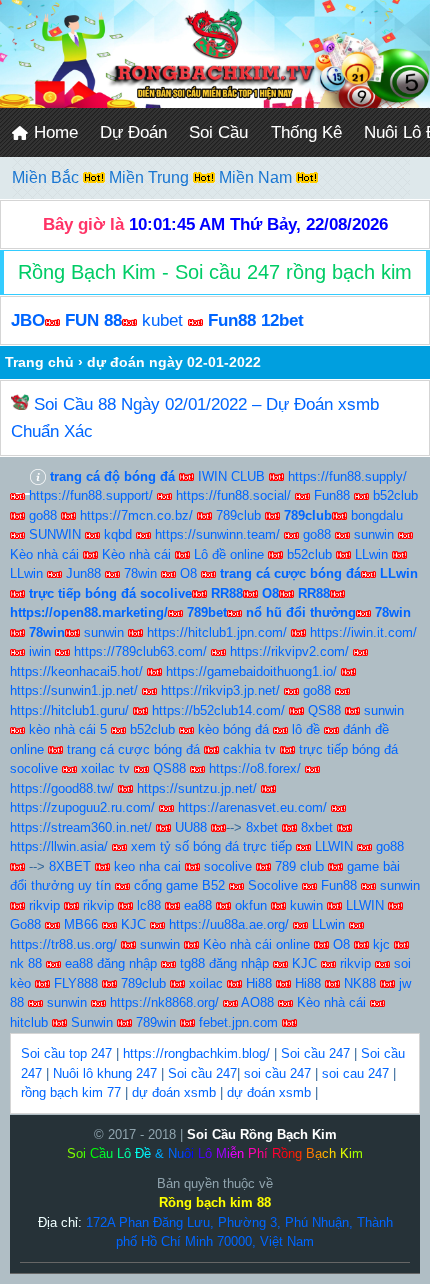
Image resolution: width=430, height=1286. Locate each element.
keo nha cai (147, 866)
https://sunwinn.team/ (217, 534)
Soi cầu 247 (315, 1053)
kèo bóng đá (233, 729)
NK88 (360, 983)
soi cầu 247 (277, 1073)
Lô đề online (229, 554)
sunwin (374, 534)
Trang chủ (39, 362)
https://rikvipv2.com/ (289, 651)
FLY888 (76, 983)
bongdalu (377, 515)
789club (238, 515)
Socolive (273, 885)
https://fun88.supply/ (347, 476)
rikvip (44, 905)
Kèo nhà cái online (256, 944)
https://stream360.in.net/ (81, 827)
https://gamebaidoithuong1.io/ (251, 671)
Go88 (25, 924)
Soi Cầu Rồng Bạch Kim (262, 1134)
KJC (133, 924)
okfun (251, 905)
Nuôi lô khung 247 (105, 1073)
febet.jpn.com (238, 1022)
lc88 (149, 905)
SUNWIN (55, 534)
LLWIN (334, 846)
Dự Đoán (133, 132)
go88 (43, 515)
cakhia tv (249, 749)
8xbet (262, 827)
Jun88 (83, 573)
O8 (188, 573)
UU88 (191, 827)
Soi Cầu (218, 132)
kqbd (118, 534)
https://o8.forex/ (255, 768)
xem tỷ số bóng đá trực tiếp (211, 846)
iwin (40, 651)
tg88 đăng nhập (224, 963)
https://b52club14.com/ (218, 710)
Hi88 (259, 983)
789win (156, 1022)
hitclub (29, 1022)
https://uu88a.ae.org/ (229, 924)
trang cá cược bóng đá (133, 749)
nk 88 (26, 963)
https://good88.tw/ (62, 788)
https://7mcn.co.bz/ (136, 515)
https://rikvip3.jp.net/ (220, 690)
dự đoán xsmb (174, 1092)
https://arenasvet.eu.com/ (252, 807)
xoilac (206, 983)
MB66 (81, 924)
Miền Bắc (47, 177)
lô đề (306, 729)
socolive (228, 866)
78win (140, 573)
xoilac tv (105, 768)
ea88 (198, 905)
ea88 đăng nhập (111, 963)
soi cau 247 (355, 1073)
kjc (381, 944)
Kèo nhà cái (44, 554)
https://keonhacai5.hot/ (76, 671)
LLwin (371, 554)
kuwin (306, 905)
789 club (299, 866)
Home (53, 132)
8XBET (70, 866)
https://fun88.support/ (91, 495)
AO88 (257, 1002)
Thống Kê (306, 132)
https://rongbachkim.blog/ (196, 1053)
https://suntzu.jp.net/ (197, 788)
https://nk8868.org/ (164, 1002)
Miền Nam (257, 177)
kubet (162, 320)
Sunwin (92, 1022)
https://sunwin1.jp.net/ (74, 690)
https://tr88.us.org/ (63, 944)
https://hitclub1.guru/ (69, 710)
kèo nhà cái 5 (68, 729)
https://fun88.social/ (233, 495)
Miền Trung (151, 177)
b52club (395, 495)
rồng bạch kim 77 (71, 1092)
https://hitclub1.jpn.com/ (217, 632)
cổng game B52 (179, 885)
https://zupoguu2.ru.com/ (82, 807)
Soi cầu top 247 (66, 1053)
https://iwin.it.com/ (363, 632)
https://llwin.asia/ (59, 846)
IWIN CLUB (231, 476)
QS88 (324, 710)
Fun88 (332, 495)
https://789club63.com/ (140, 651)
